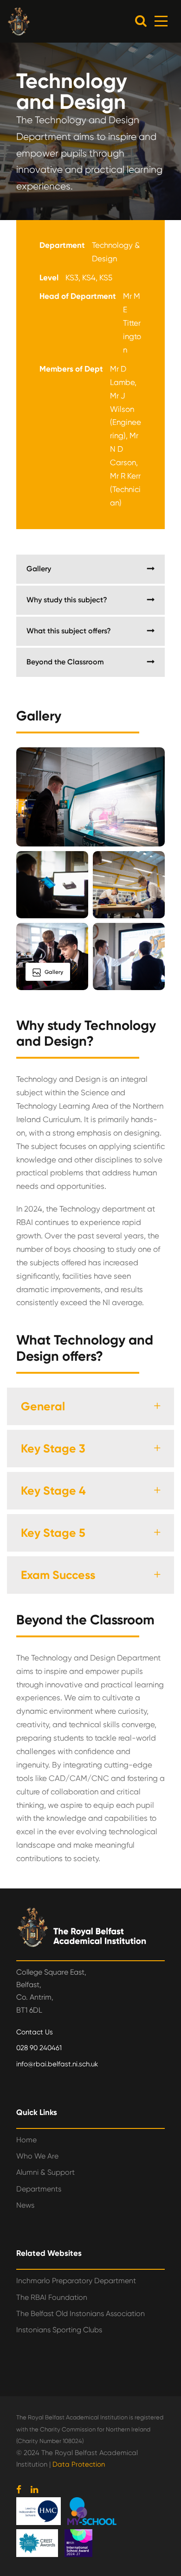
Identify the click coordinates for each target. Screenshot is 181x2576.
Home (26, 2140)
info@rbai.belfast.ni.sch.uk (57, 2064)
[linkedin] (34, 2490)
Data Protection (79, 2464)
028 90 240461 (39, 2048)
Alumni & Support (45, 2172)
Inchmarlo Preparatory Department (76, 2281)
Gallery (39, 569)
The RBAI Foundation (52, 2297)
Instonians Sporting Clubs (59, 2330)
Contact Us (35, 2032)
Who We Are (37, 2156)
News (25, 2205)
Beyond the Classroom (65, 662)
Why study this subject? (67, 600)
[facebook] (19, 2490)
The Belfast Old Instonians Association (81, 2314)
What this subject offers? (69, 631)
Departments (39, 2189)
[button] (141, 21)
